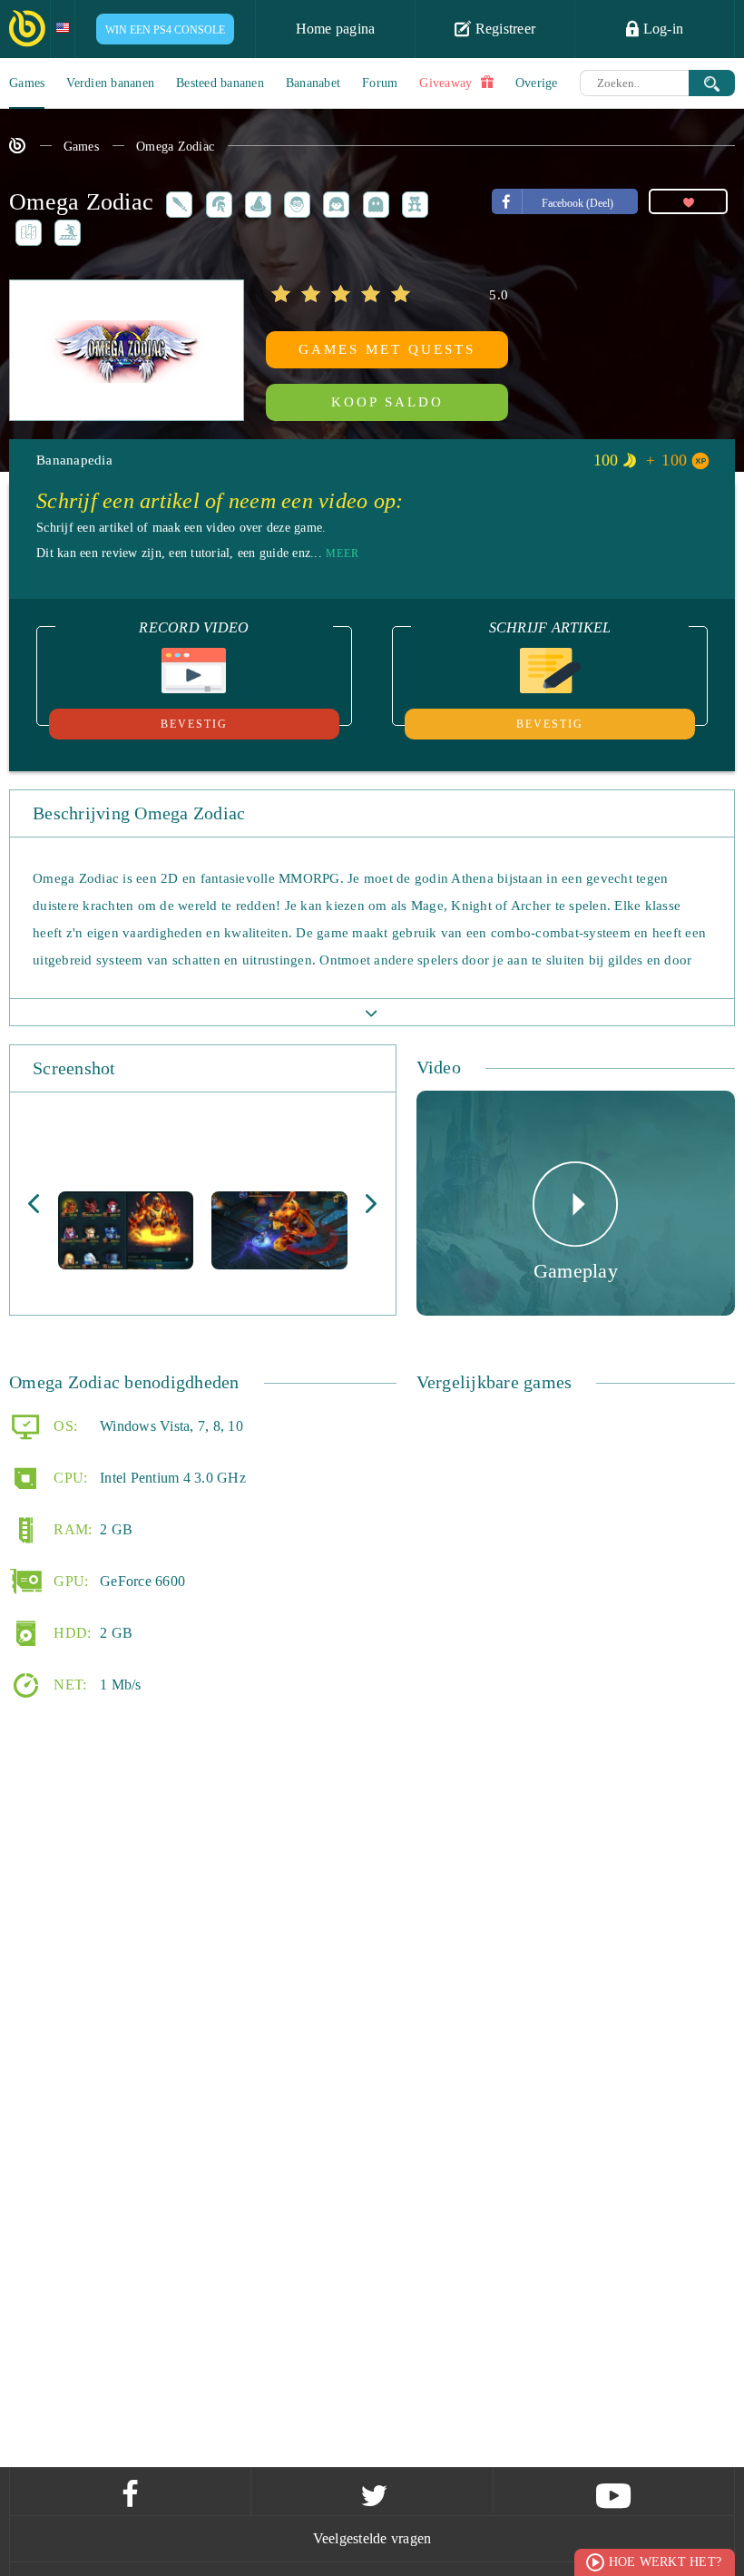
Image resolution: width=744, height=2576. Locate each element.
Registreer (503, 29)
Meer (343, 553)
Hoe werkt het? (666, 2562)
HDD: (70, 1633)
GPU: (69, 1581)
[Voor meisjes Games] (333, 202)
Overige (537, 83)
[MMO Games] (216, 202)
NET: (68, 1685)
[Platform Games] (64, 231)
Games (27, 83)
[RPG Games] (176, 202)
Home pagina (336, 29)
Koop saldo (387, 402)
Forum (380, 83)
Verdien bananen (110, 83)
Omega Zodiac (175, 147)
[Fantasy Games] (255, 202)
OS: (64, 1426)
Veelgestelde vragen (372, 2538)
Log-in (661, 29)
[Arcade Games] (373, 202)
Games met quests (387, 349)
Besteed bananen (220, 83)
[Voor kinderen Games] (412, 202)
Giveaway (447, 83)
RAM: (71, 1529)
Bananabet (313, 83)
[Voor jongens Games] (294, 202)
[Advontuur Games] (25, 231)
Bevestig (194, 724)
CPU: (69, 1478)
